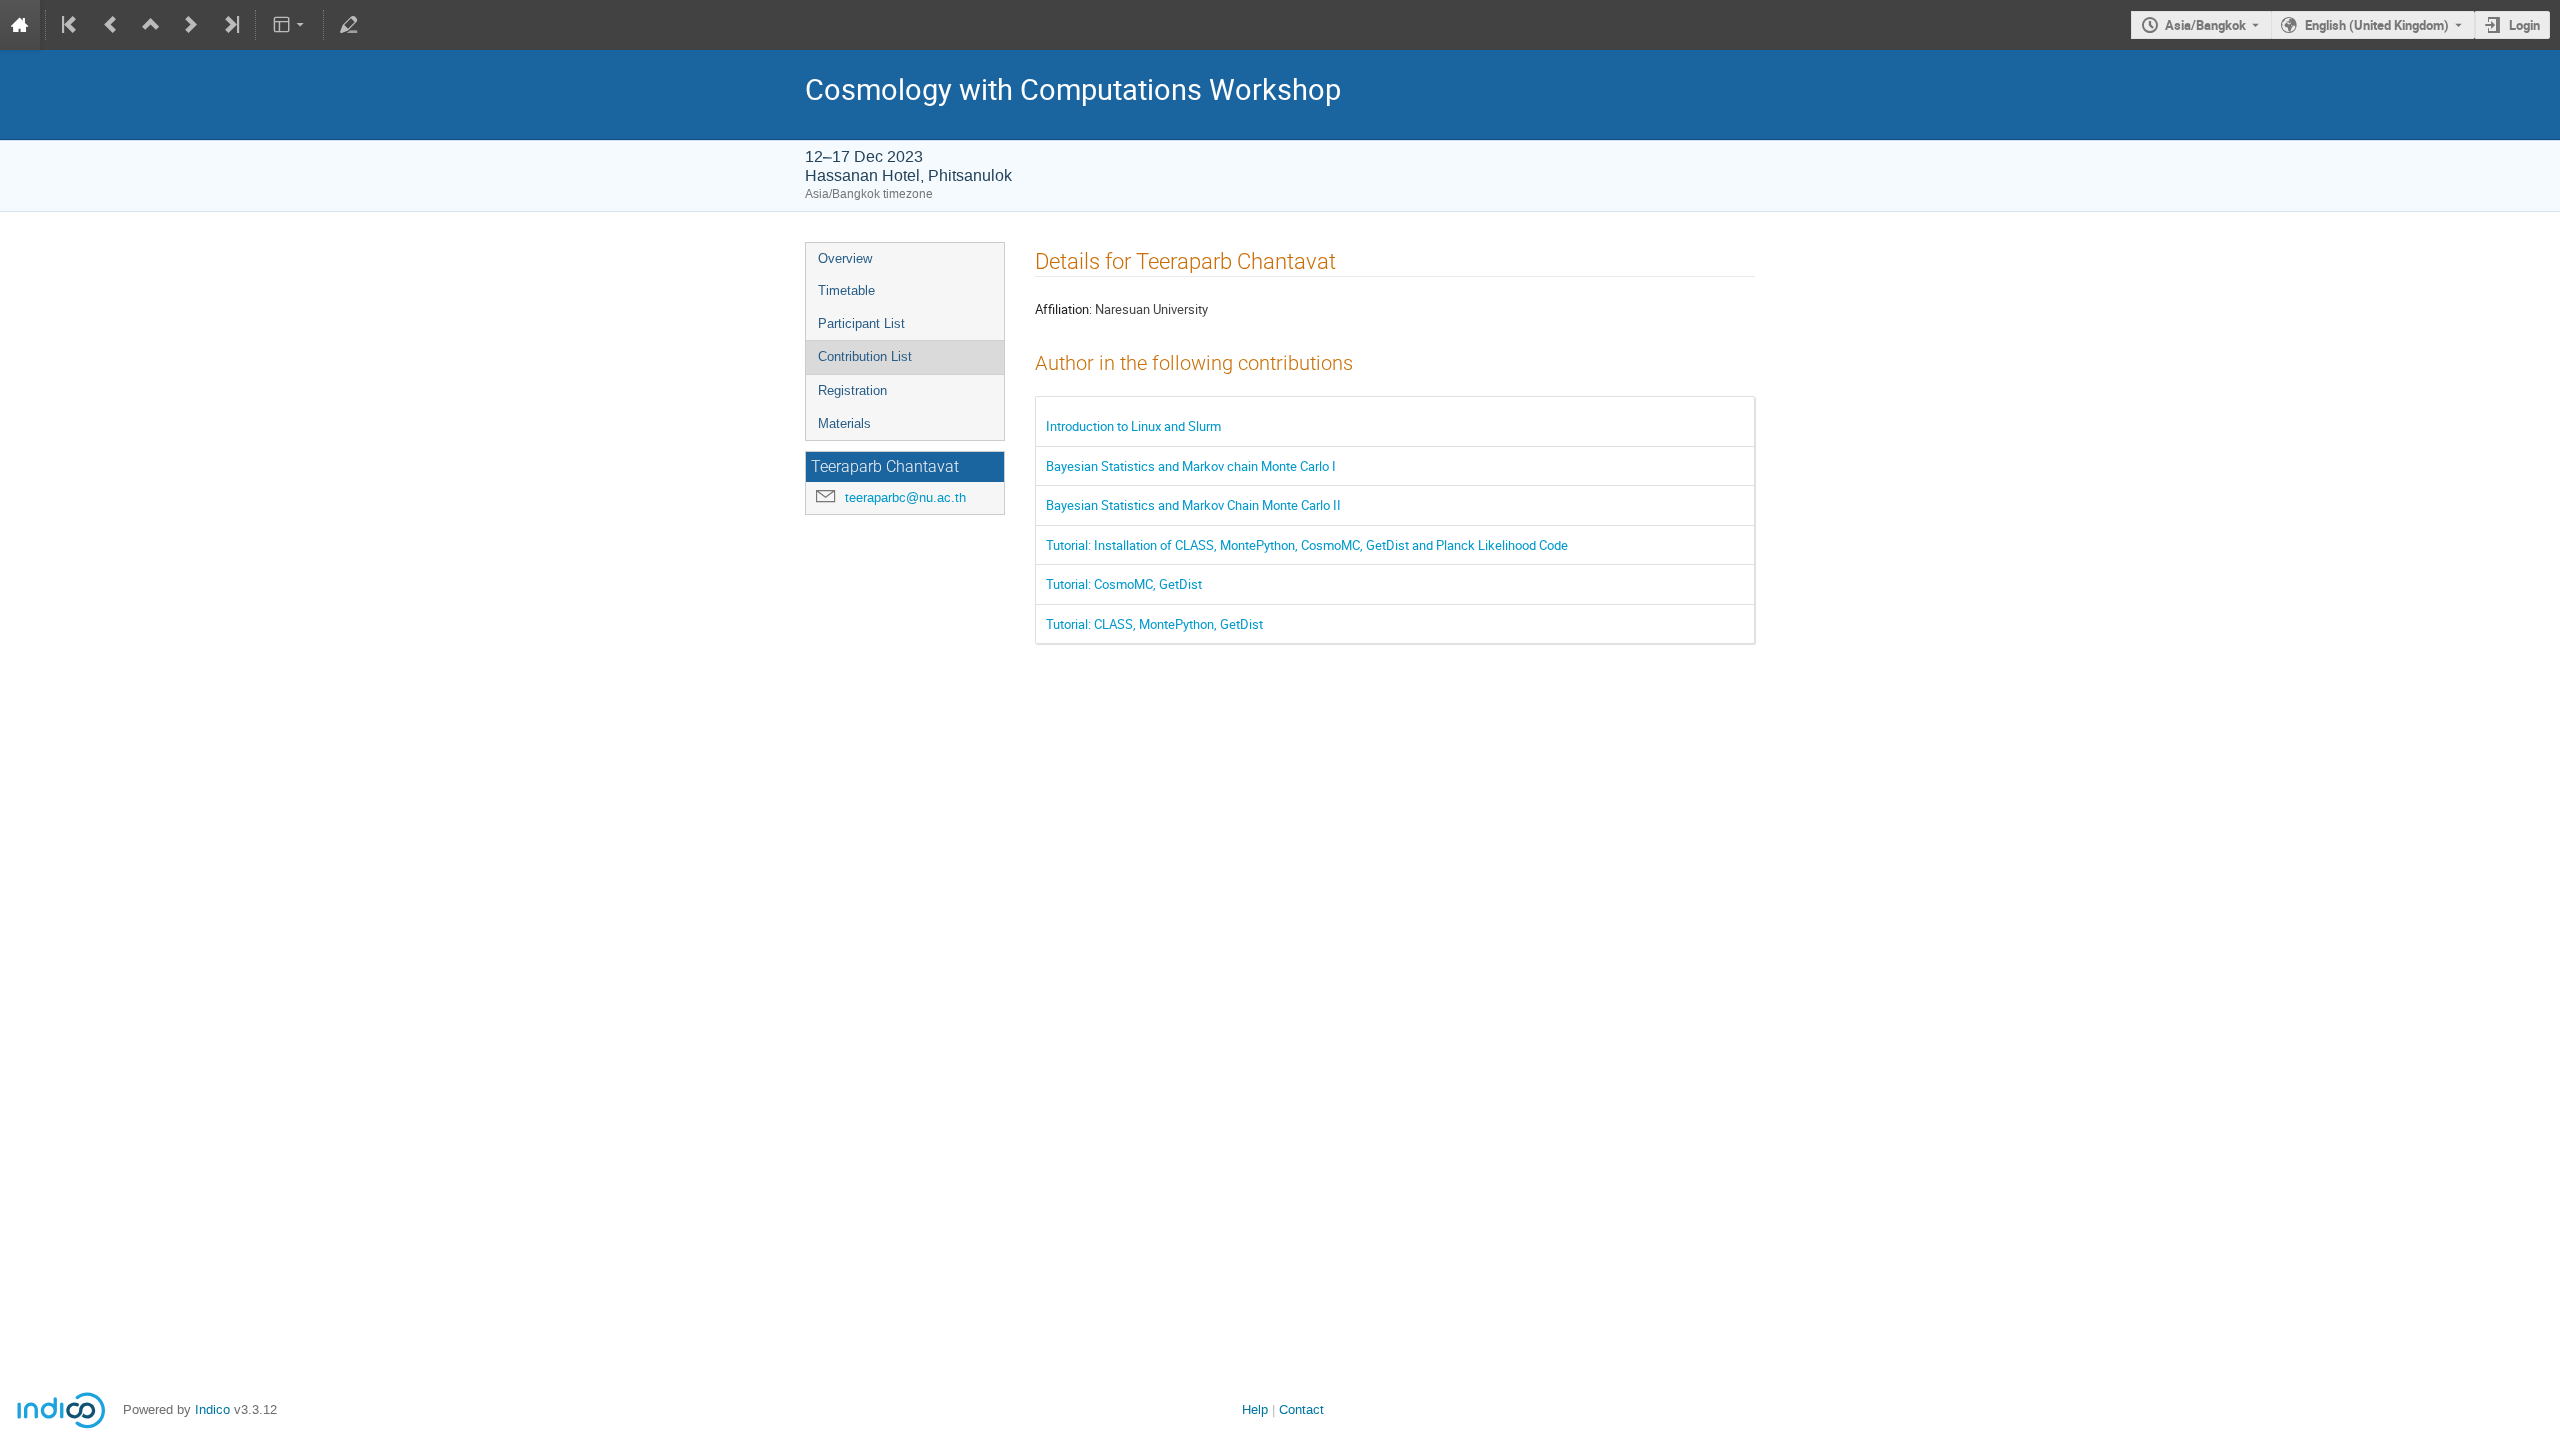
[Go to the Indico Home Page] (20, 25)
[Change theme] (289, 25)
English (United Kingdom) (2377, 25)
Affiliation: (1063, 309)
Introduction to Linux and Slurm (1133, 426)
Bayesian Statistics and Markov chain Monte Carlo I (1191, 466)
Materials (844, 423)
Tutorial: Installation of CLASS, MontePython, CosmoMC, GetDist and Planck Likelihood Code (1307, 545)
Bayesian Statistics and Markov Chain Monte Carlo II (1193, 505)
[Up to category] (151, 25)
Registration (852, 390)
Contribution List (865, 356)
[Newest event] (230, 25)
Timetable (846, 290)
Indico (212, 1409)
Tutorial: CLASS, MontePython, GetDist (1154, 624)
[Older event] (111, 25)
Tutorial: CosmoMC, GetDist (1124, 584)
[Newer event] (191, 25)
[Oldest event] (71, 25)
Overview (845, 258)
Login (2524, 25)
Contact (1301, 1409)
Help (1255, 1409)
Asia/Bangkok (2205, 25)
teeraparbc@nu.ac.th (905, 497)
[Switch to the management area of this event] (349, 25)
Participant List (861, 323)
